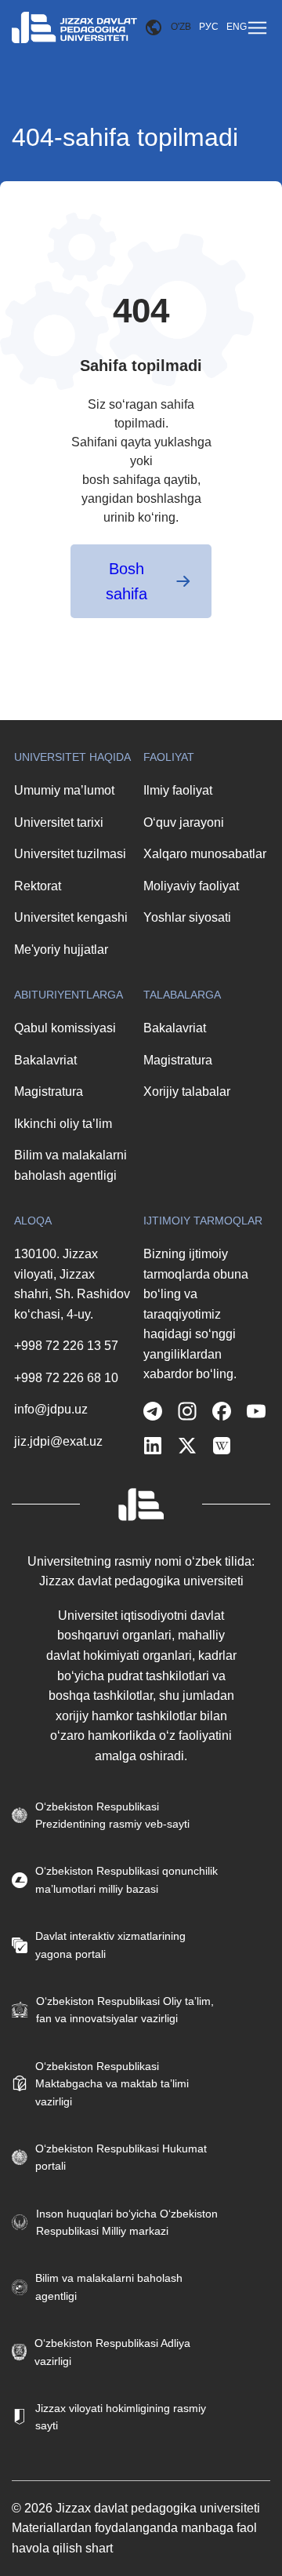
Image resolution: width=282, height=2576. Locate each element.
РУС (209, 27)
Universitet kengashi (71, 917)
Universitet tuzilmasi (70, 854)
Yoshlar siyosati (187, 917)
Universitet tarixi (59, 822)
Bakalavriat (45, 1060)
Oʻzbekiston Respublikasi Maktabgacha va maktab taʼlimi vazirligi (112, 2084)
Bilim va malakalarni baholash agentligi (70, 1165)
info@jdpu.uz (51, 1409)
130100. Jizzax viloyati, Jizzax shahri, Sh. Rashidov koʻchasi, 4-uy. (72, 1284)
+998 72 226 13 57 (66, 1346)
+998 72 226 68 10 (66, 1378)
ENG (237, 27)
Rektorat (38, 886)
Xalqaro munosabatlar (205, 854)
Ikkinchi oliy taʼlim (63, 1124)
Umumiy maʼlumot (64, 790)
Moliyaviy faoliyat (191, 886)
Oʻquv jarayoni (184, 822)
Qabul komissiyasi (65, 1028)
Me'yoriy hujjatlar (61, 950)
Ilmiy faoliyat (178, 790)
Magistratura (49, 1092)
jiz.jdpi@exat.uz (58, 1441)
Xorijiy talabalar (187, 1092)
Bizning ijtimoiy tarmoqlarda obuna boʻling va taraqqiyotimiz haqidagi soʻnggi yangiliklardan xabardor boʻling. (196, 1314)
